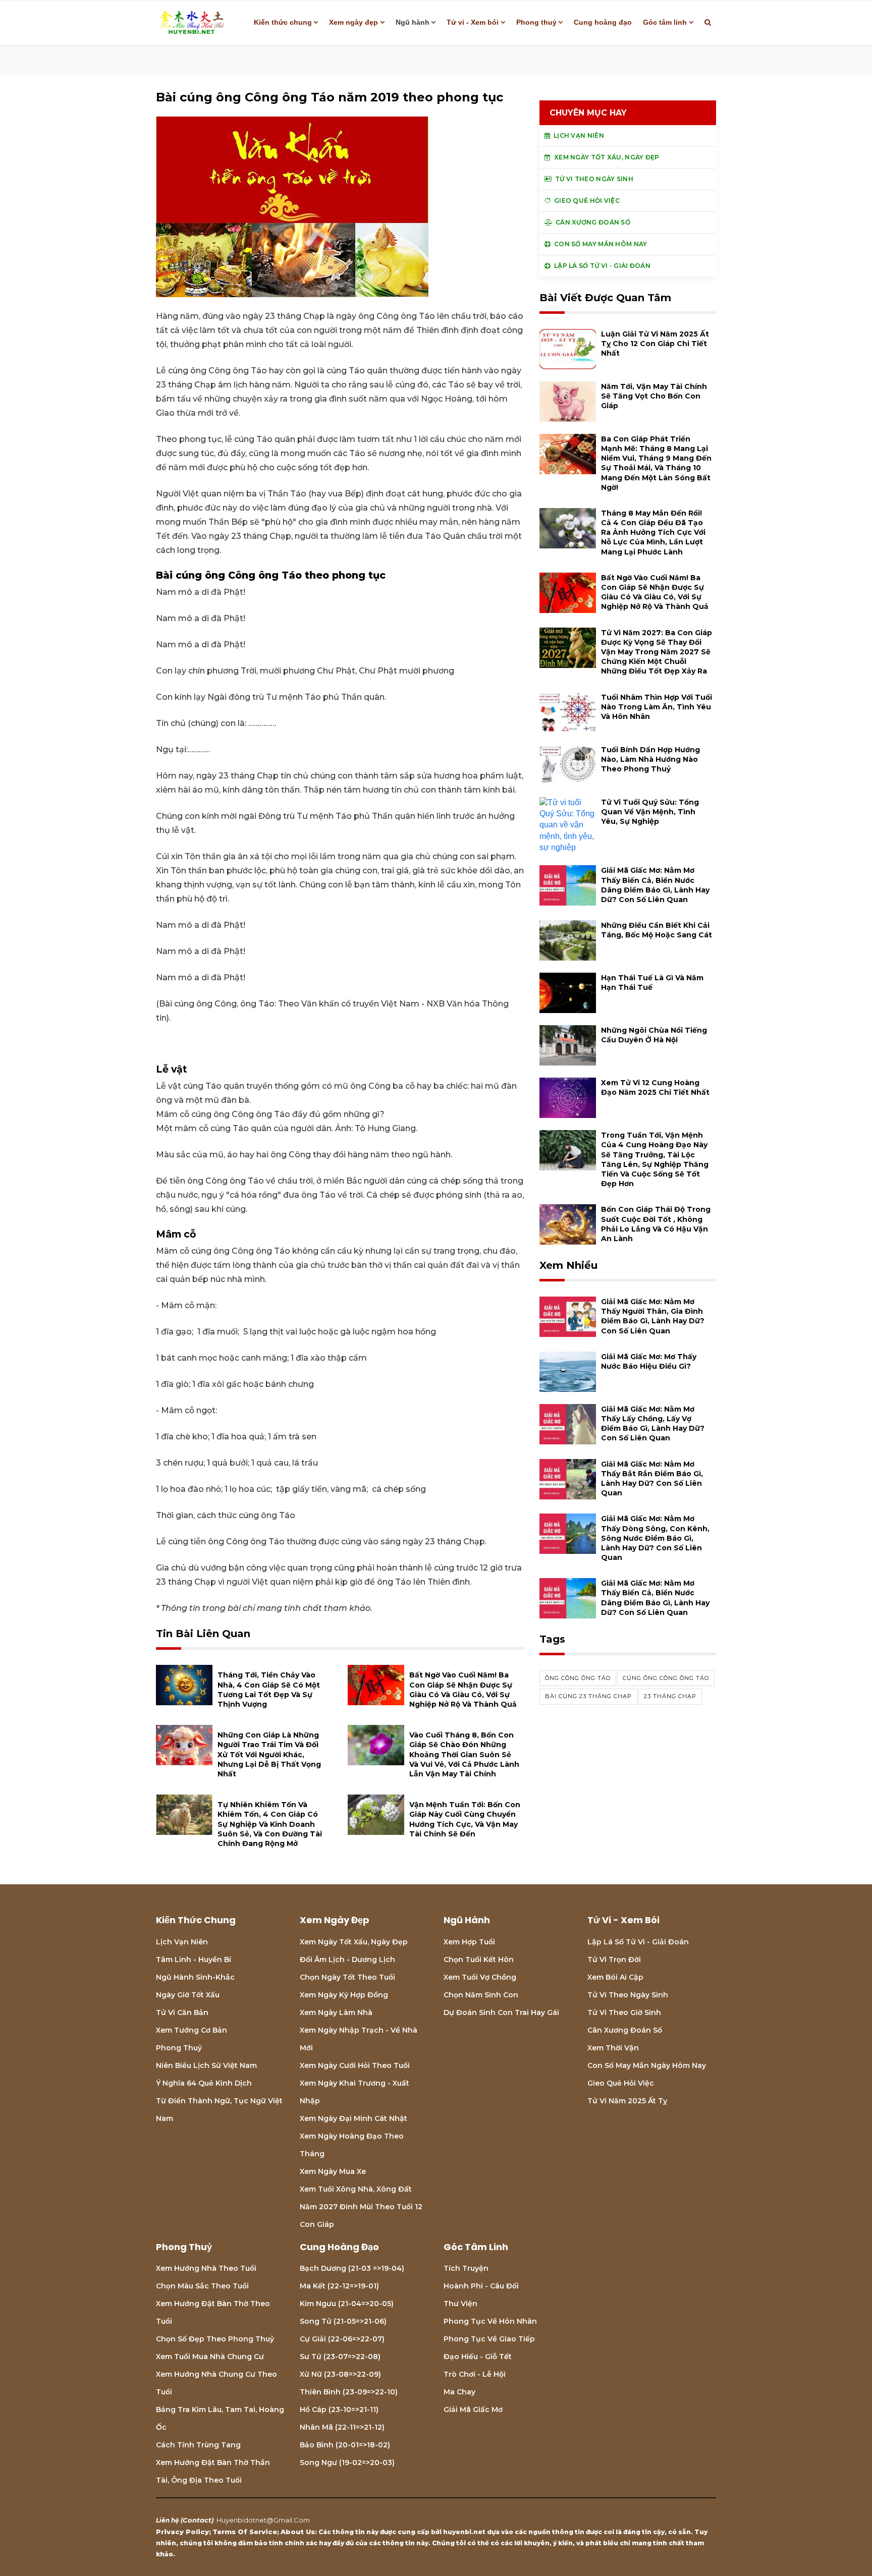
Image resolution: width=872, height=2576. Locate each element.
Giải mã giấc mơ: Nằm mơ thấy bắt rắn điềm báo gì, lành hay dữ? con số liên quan (652, 1479)
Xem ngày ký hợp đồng (344, 1995)
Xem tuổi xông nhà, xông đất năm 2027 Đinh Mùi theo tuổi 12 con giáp (361, 2207)
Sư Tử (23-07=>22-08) (340, 2357)
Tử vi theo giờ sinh (624, 2012)
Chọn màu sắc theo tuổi (202, 2286)
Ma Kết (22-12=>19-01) (339, 2286)
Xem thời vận (613, 2048)
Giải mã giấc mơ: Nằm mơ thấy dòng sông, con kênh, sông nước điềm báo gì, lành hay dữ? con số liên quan (655, 1538)
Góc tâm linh (665, 22)
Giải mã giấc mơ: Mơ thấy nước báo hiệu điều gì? (649, 1361)
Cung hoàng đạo (603, 22)
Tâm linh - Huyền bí (194, 1959)
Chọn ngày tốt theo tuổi (347, 1977)
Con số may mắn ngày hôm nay (647, 2065)
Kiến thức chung (283, 22)
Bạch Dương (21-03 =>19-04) (352, 2268)
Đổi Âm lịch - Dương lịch (347, 1959)
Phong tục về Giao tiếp (489, 2339)
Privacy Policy (182, 2532)
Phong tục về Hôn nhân (490, 2321)
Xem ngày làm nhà (336, 2012)
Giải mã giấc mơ (473, 2410)
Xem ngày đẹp (353, 22)
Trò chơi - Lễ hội (475, 2374)
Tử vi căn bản (182, 2012)
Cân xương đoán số (625, 2030)
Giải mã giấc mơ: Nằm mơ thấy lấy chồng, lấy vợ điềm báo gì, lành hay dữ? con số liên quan (653, 1424)
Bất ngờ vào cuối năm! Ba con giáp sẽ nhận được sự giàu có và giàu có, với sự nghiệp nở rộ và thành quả (463, 1690)
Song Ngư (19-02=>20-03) (347, 2462)
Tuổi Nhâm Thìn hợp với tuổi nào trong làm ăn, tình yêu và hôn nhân (657, 707)
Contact (197, 2520)
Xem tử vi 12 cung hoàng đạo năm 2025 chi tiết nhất (655, 1087)
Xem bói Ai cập (615, 1977)
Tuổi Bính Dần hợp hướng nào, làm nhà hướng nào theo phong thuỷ (650, 759)
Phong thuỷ (536, 22)
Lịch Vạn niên (182, 1942)
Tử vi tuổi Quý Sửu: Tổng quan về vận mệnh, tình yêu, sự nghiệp (650, 812)
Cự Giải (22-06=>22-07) (342, 2339)
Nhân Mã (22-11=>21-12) (342, 2427)
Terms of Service (245, 2532)
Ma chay (459, 2392)
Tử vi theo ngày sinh (628, 1995)
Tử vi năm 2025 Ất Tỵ (627, 2101)
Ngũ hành (413, 22)
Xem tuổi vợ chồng (480, 1977)
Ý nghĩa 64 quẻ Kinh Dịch (204, 2083)
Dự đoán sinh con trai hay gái (501, 2012)
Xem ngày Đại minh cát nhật (353, 2118)
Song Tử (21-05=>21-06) (343, 2321)
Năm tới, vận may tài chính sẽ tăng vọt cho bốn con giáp (654, 396)
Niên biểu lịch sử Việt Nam (206, 2065)
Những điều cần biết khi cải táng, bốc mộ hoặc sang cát (657, 930)
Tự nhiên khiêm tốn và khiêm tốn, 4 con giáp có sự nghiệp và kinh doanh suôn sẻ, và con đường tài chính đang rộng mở (270, 1824)
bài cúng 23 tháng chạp (588, 1696)
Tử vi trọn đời (614, 1959)
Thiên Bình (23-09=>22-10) (349, 2392)
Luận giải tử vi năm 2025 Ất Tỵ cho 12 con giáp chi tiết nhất (655, 344)
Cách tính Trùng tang (198, 2445)
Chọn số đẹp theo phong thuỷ (215, 2339)
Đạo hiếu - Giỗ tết (478, 2357)
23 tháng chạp (670, 1696)
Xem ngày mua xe (333, 2171)
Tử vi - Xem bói (473, 22)
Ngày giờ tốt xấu (188, 1995)
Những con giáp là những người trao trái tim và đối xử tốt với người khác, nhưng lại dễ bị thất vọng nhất (269, 1754)
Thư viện (460, 2304)
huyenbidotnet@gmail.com (263, 2520)
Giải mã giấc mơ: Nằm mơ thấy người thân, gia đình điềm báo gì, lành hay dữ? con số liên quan (653, 1316)
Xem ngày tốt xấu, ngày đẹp (354, 1942)
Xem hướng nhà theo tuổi (206, 2268)
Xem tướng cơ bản (192, 2030)
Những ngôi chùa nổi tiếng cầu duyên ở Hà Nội (654, 1035)
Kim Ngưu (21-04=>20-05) (347, 2304)
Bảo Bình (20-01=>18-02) (345, 2445)
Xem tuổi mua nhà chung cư (210, 2357)
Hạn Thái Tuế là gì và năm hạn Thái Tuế (652, 983)
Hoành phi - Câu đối (481, 2286)
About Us (298, 2532)
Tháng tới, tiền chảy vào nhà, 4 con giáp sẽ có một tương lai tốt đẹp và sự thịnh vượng (269, 1690)
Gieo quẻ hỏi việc (621, 2083)
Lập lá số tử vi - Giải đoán (638, 1942)
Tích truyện (466, 2268)
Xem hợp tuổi (469, 1942)
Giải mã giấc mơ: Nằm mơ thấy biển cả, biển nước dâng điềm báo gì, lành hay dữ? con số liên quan (655, 885)
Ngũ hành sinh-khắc (195, 1977)
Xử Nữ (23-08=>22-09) (340, 2374)
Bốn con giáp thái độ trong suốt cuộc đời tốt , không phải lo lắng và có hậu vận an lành (656, 1224)
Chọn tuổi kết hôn (479, 1959)
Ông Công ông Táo (578, 1678)
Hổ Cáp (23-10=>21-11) (339, 2410)
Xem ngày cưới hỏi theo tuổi (355, 2065)
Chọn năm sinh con (481, 1995)
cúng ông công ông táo (666, 1678)
